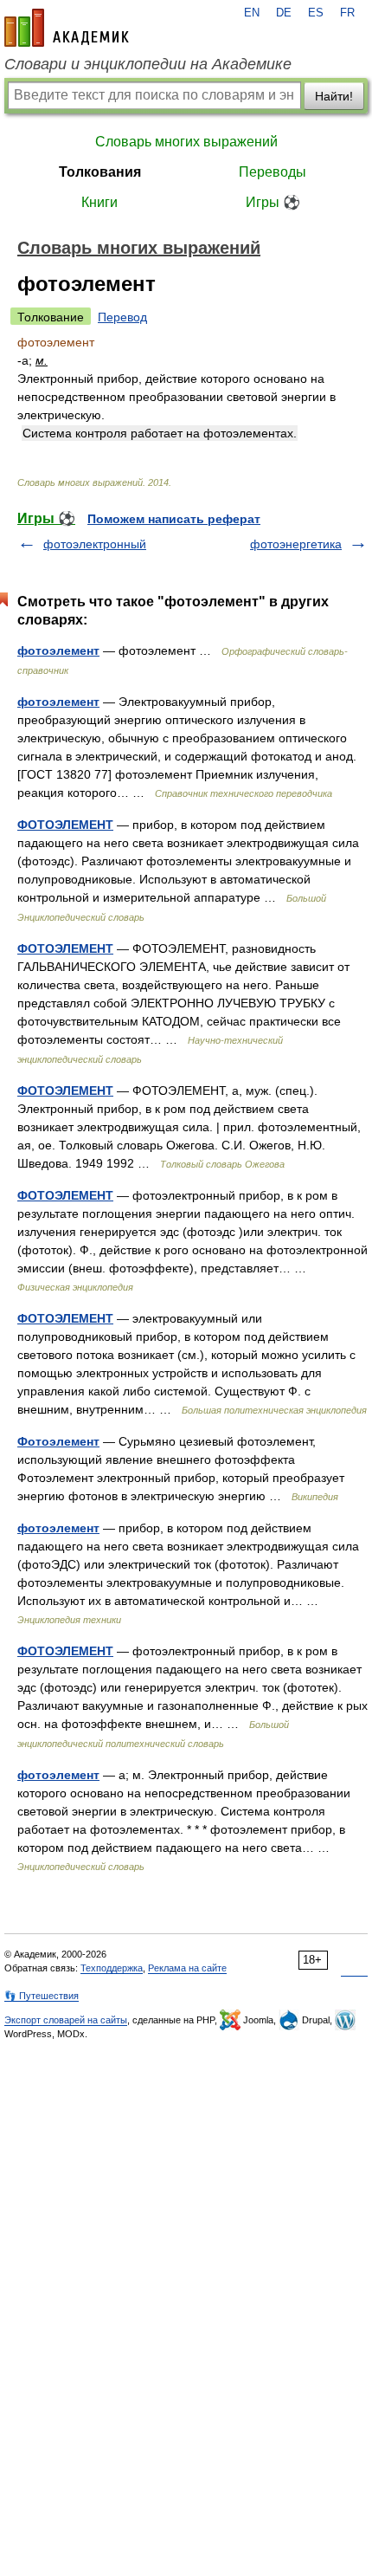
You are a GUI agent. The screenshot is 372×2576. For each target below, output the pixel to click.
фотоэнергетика (296, 544)
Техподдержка (112, 1968)
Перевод (122, 317)
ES (316, 13)
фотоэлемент (58, 650)
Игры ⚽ (273, 202)
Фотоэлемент (58, 1441)
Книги (99, 202)
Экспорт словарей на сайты (66, 2020)
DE (284, 13)
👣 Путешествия (42, 1996)
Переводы (273, 172)
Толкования (100, 172)
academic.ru (67, 28)
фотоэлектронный (95, 544)
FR (347, 13)
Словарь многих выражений (186, 142)
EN (252, 13)
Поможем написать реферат (174, 519)
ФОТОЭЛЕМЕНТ (65, 825)
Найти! (334, 96)
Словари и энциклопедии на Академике (148, 64)
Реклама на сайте (187, 1968)
